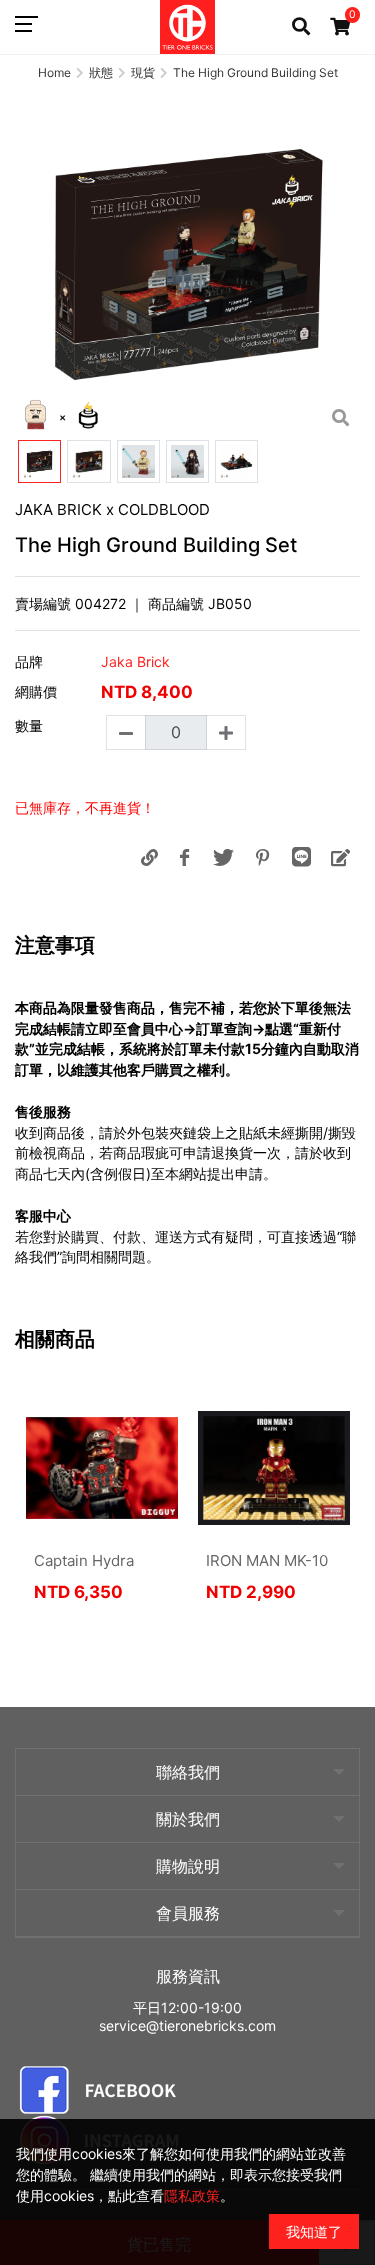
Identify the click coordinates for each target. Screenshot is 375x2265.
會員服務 (188, 1913)
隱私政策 (192, 2195)
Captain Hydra (84, 1560)
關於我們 (188, 1819)
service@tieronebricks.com (187, 2025)
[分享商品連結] (149, 857)
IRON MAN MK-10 (267, 1560)
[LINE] (301, 857)
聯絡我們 (188, 1772)
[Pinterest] (262, 857)
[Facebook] (184, 857)
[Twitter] (223, 857)
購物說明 (188, 1866)
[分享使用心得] (340, 857)
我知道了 (314, 2231)
